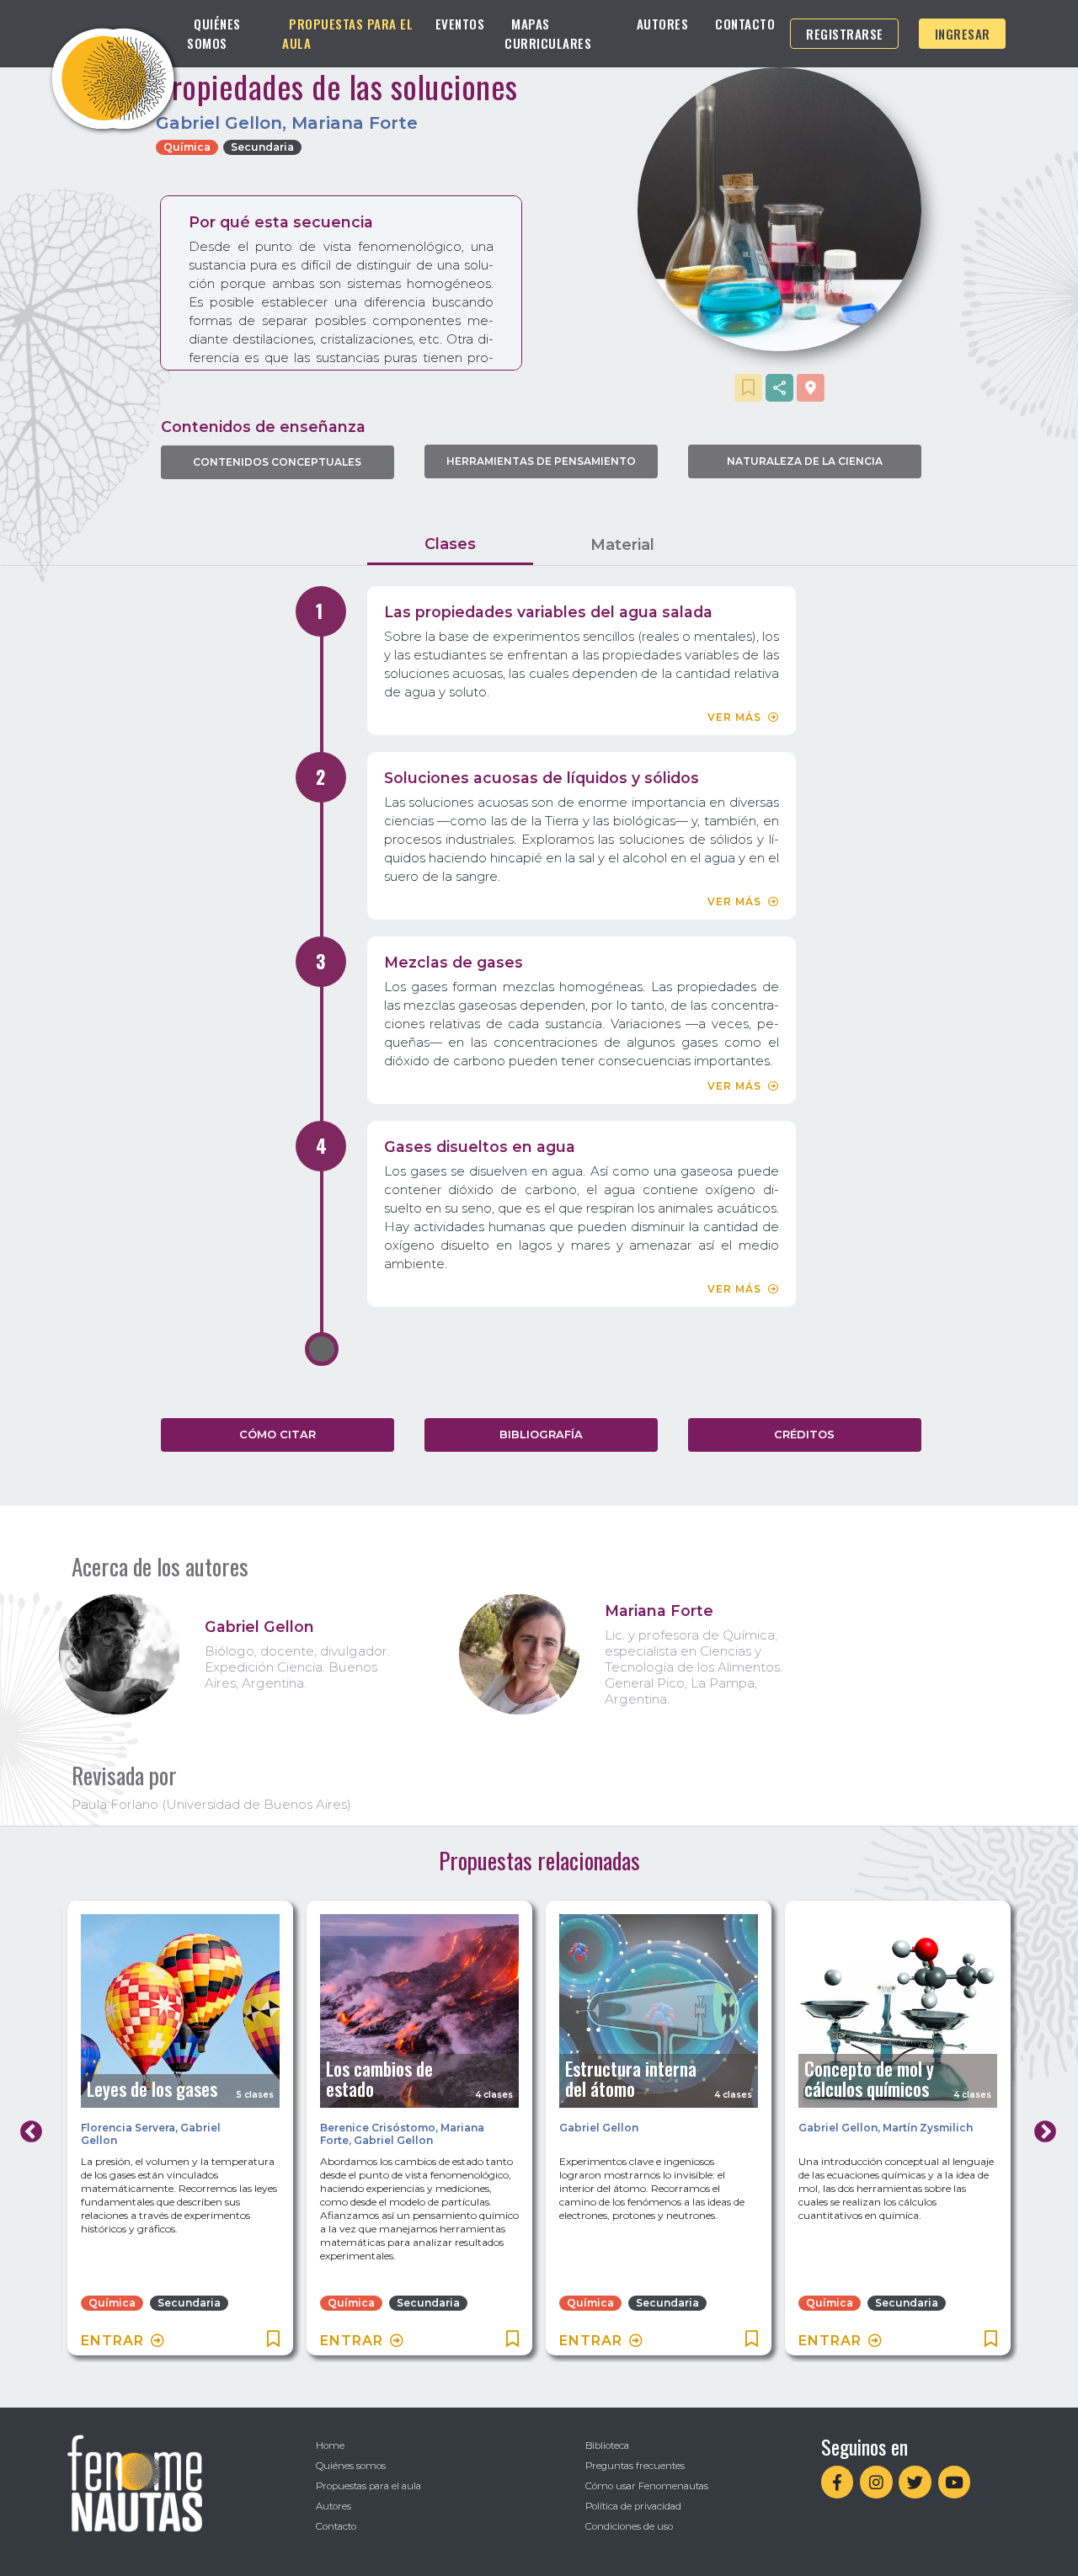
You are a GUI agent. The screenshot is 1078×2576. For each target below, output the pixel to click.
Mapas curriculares (548, 33)
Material (622, 545)
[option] (180, 2131)
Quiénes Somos (214, 33)
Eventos (460, 24)
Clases (450, 544)
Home (330, 2445)
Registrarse (845, 34)
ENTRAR (112, 2341)
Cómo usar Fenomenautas (647, 2486)
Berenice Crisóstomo (378, 2128)
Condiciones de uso (629, 2526)
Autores (663, 24)
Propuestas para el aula (368, 2486)
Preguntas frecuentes (635, 2466)
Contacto (745, 24)
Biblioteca (607, 2445)
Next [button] (1041, 2128)
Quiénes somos (351, 2466)
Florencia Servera (128, 2128)
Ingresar (963, 34)
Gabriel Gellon (393, 2140)
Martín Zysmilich (928, 2128)
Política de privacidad (633, 2506)
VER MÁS (734, 717)
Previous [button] (27, 2128)
